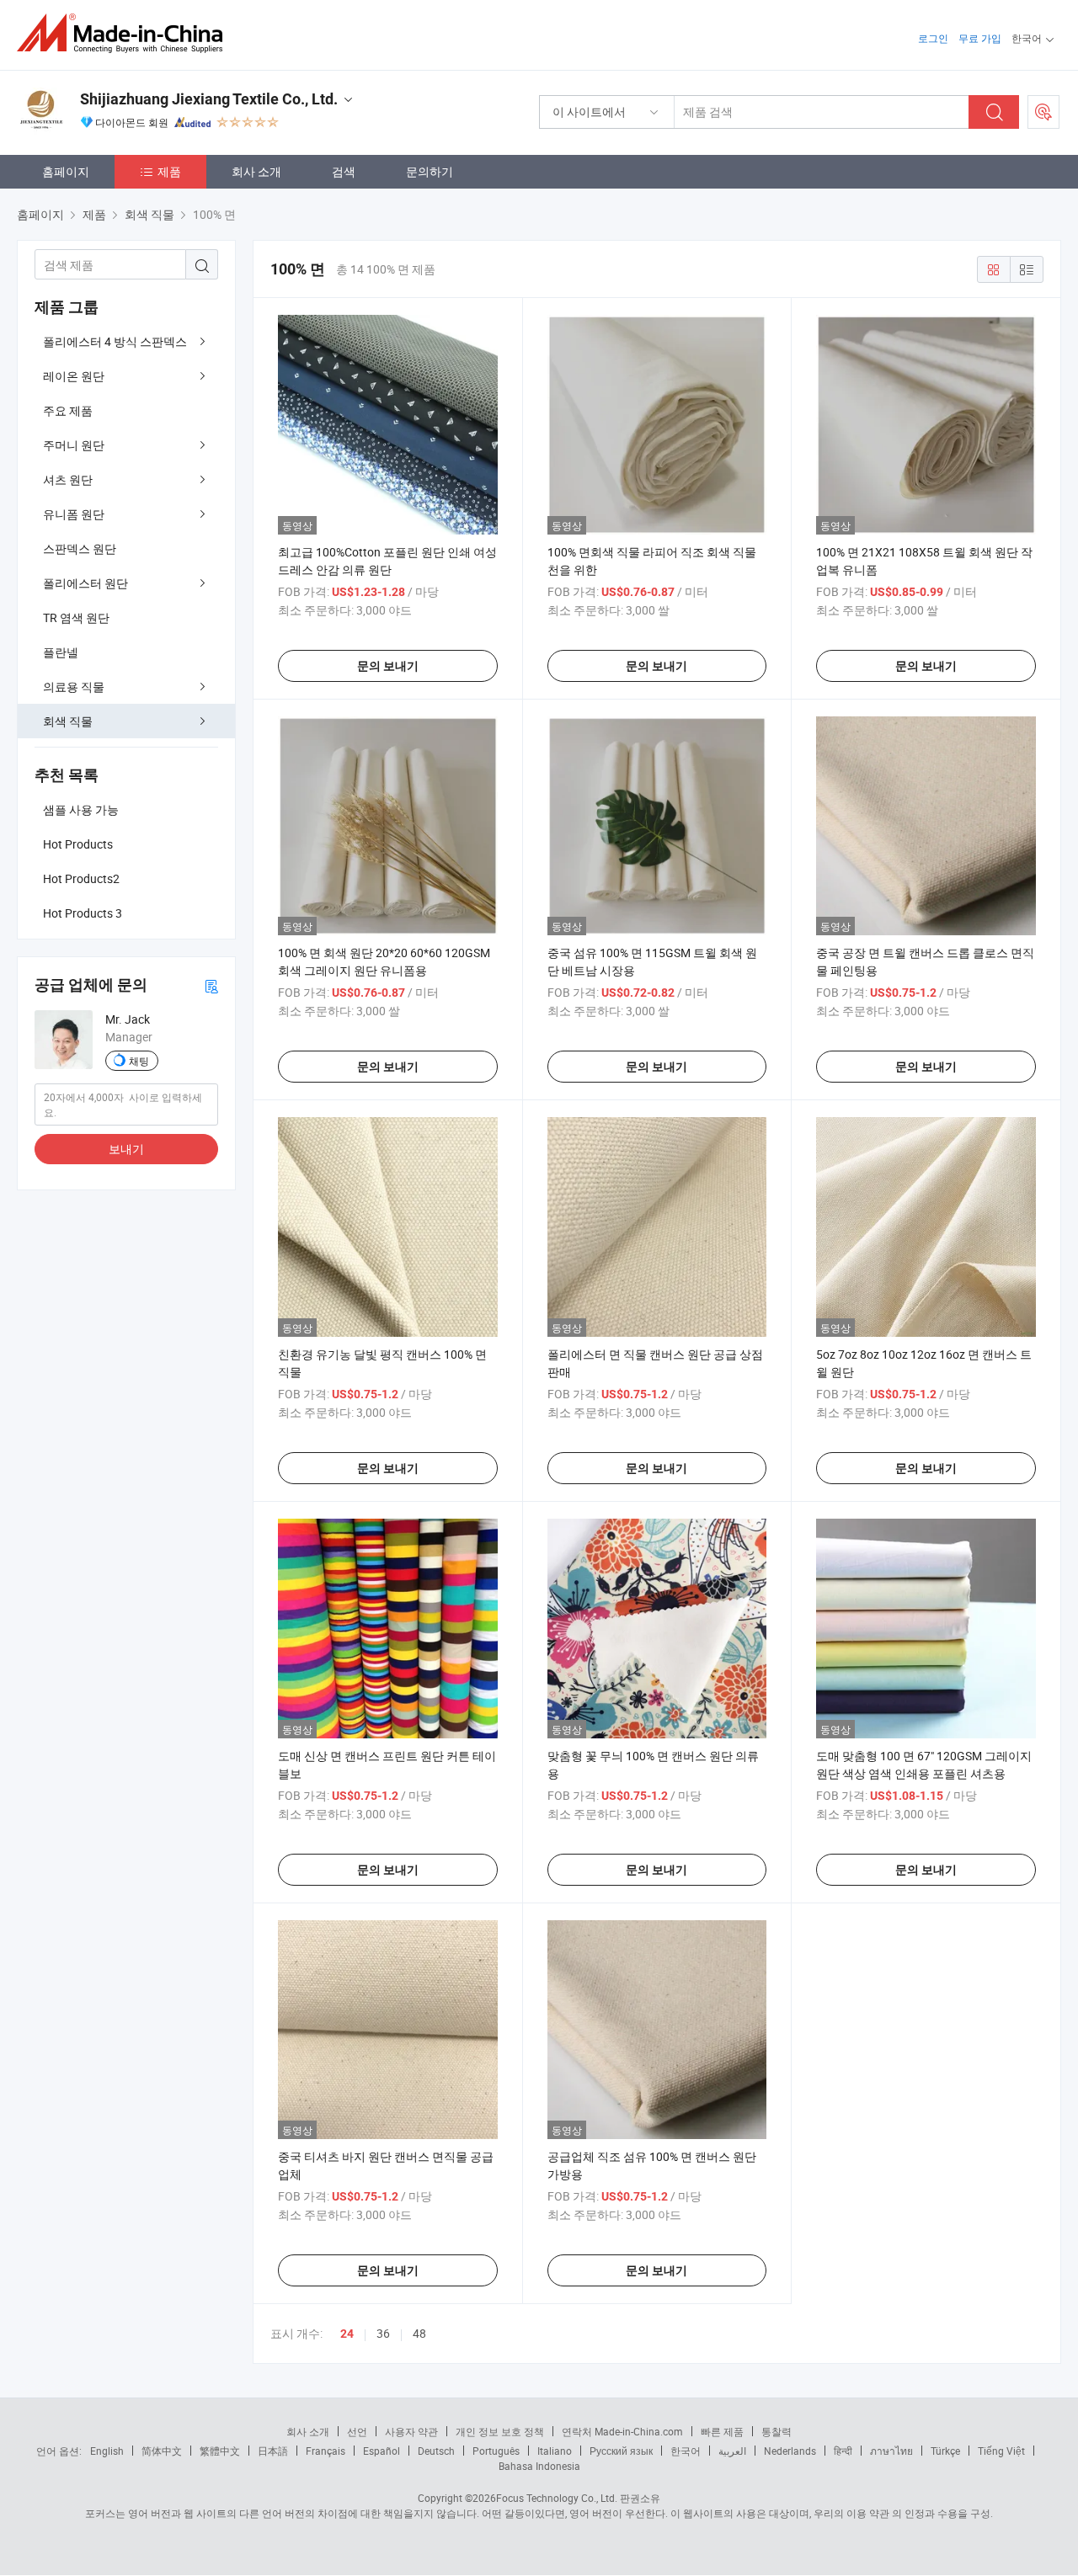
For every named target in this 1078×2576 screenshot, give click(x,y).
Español (382, 2451)
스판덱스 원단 (80, 548)
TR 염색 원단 (76, 617)
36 (383, 2333)
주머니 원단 (74, 445)
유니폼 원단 (74, 514)
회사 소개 (256, 171)
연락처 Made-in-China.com (622, 2431)
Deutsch (436, 2451)
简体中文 (162, 2451)
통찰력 (776, 2431)
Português (496, 2451)
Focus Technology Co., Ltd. (557, 2498)
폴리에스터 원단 (85, 583)
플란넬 (61, 652)
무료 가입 (980, 38)
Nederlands (790, 2451)
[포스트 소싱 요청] (1043, 112)
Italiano (555, 2451)
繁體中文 (220, 2451)
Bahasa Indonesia (539, 2466)
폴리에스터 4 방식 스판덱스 (115, 341)
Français (326, 2451)
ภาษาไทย (891, 2451)
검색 (344, 171)
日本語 (273, 2451)
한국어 (686, 2451)
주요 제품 (68, 410)
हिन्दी (843, 2451)
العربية (732, 2451)
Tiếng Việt (1001, 2451)
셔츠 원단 (68, 479)
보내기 (126, 1149)
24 (347, 2334)
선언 (357, 2431)
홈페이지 (66, 171)
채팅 (139, 1061)
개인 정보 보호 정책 (500, 2431)
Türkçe (945, 2451)
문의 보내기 (388, 666)
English (107, 2451)
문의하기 (430, 171)
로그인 (933, 38)
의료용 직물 (74, 687)
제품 (169, 171)
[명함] (211, 985)
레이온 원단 (74, 376)
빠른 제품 (722, 2431)
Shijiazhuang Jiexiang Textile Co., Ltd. (209, 99)
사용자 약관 (411, 2431)
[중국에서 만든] (125, 33)
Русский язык (621, 2451)
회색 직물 (68, 721)
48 (419, 2333)
